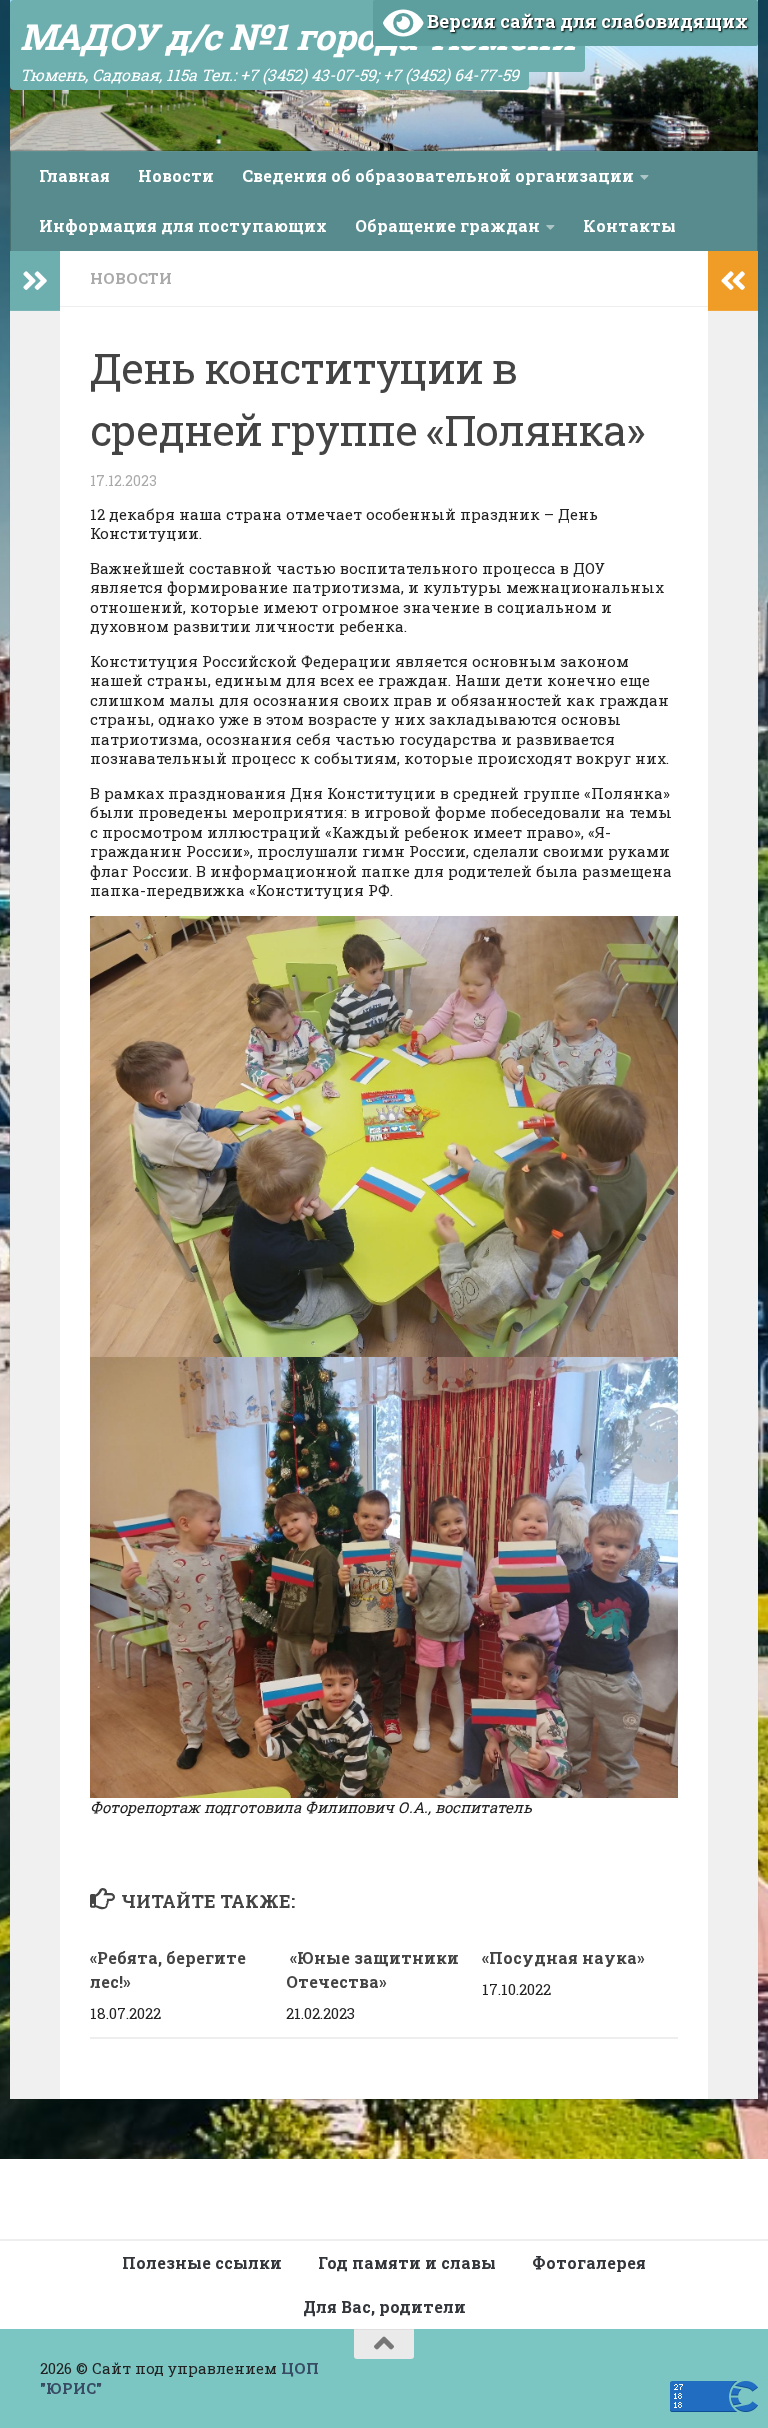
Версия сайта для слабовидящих (585, 21)
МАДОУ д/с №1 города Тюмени (297, 36)
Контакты (629, 225)
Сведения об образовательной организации (438, 175)
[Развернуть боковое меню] (35, 281)
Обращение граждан (447, 225)
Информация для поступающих (183, 225)
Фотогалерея (589, 2262)
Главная (74, 175)
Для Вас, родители (384, 2306)
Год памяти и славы (407, 2262)
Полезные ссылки (202, 2262)
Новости (176, 175)
